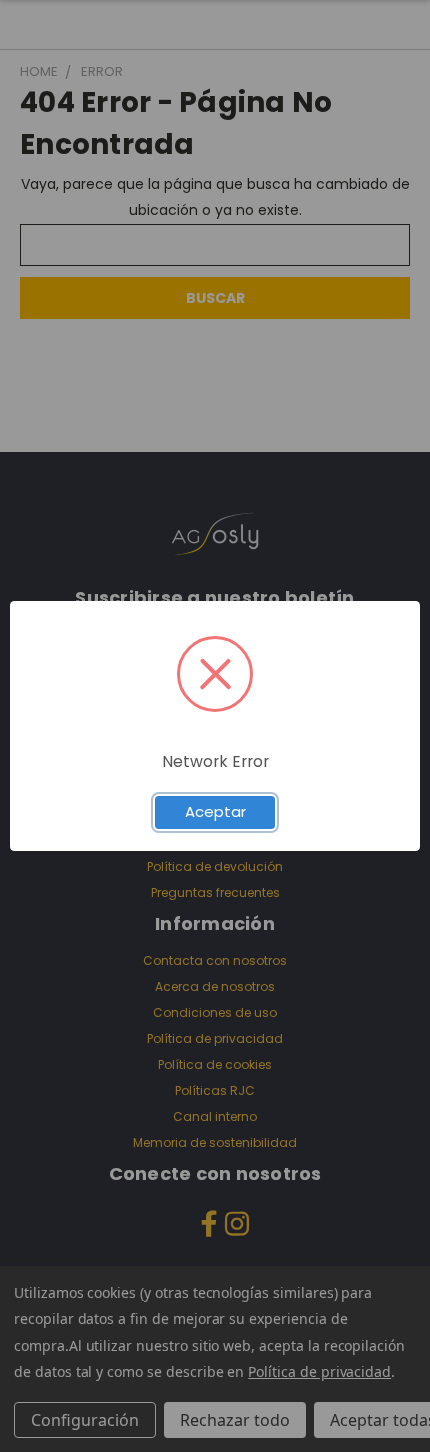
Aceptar (215, 811)
